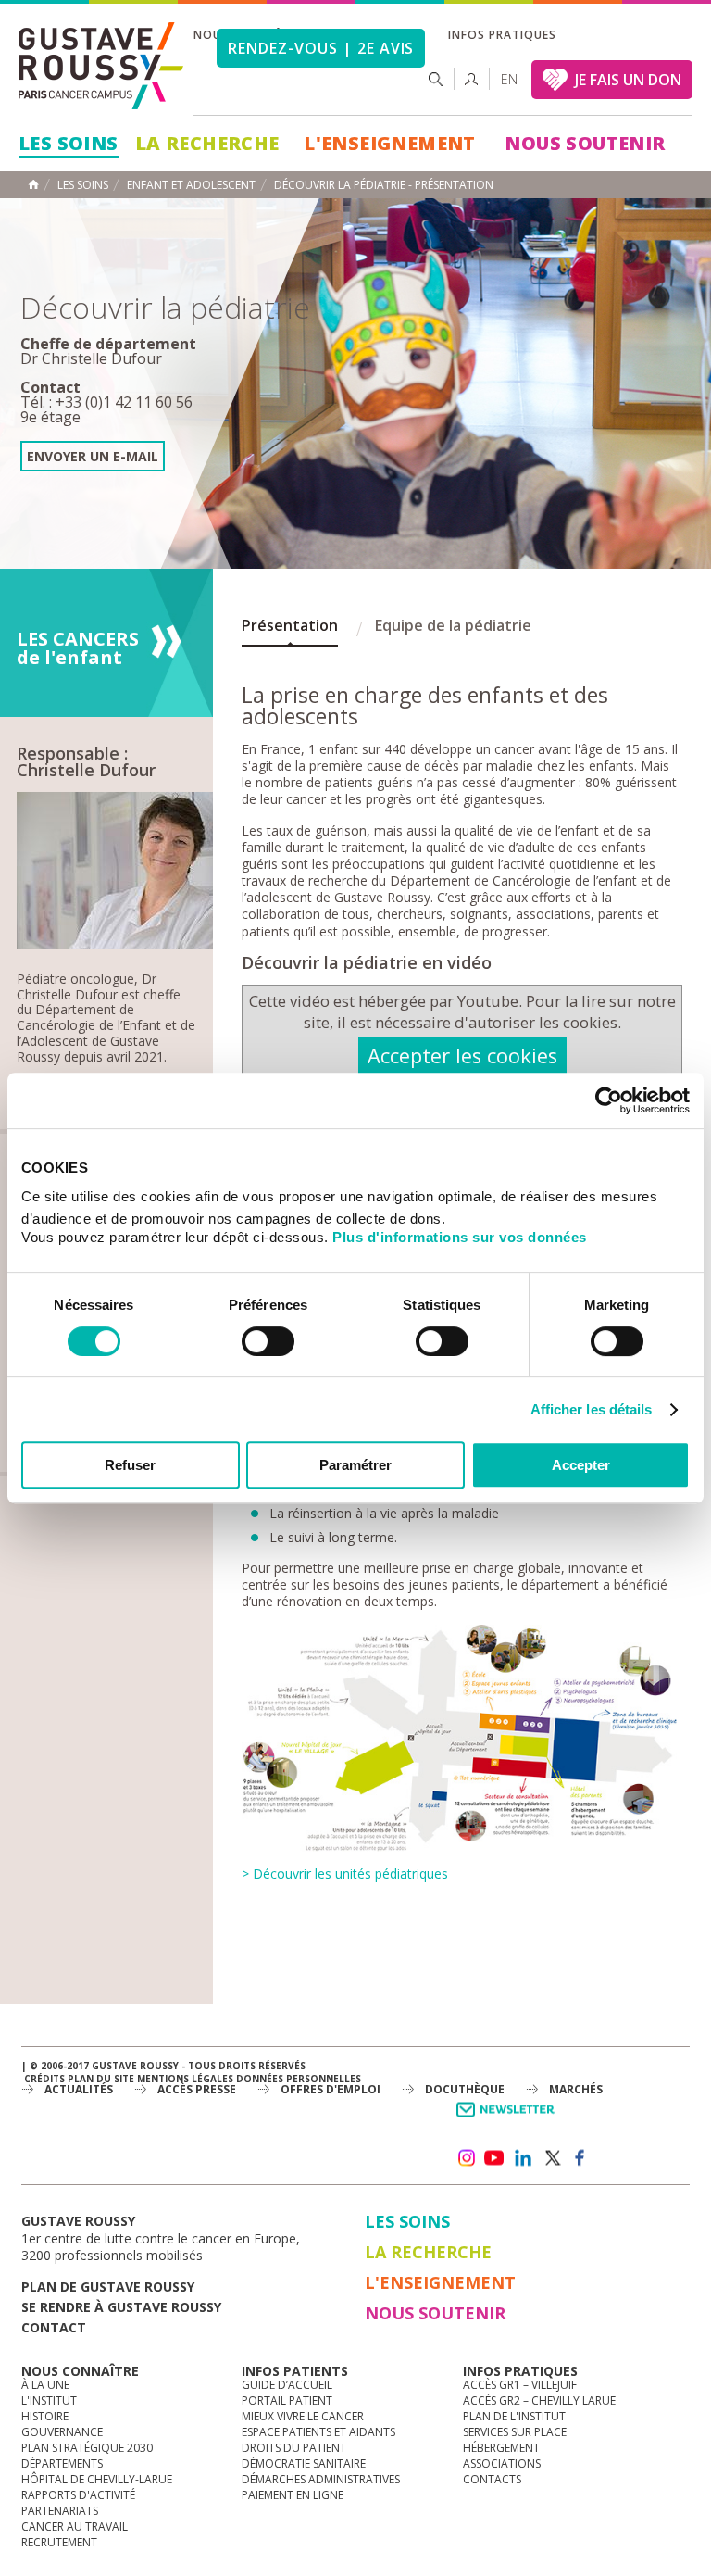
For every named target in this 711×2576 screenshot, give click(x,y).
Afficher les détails (592, 1409)
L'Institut (49, 2400)
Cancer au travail (75, 2526)
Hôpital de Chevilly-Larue (97, 2479)
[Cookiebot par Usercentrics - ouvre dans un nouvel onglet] (609, 1100)
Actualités (79, 2089)
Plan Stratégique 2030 (87, 2448)
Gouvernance (62, 2432)
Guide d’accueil (287, 2385)
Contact (54, 2327)
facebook (580, 2158)
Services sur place (515, 2432)
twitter (552, 2158)
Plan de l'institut (514, 2416)
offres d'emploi (331, 2089)
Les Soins (69, 143)
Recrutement (59, 2542)
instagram (466, 2158)
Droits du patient (294, 2448)
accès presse (197, 2089)
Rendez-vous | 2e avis (321, 48)
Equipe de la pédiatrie (453, 625)
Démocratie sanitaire (304, 2463)
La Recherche (207, 143)
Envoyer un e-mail (93, 456)
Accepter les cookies (462, 1056)
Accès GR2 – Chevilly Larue (539, 2400)
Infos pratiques (502, 35)
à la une (45, 2385)
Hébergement (501, 2448)
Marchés (576, 2089)
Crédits (44, 2079)
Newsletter (509, 2119)
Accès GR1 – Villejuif (520, 2385)
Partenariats (60, 2511)
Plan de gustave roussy (108, 2287)
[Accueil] (102, 66)
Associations (502, 2463)
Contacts (492, 2479)
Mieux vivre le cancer (303, 2416)
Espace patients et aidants (318, 2432)
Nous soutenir (585, 143)
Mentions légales (185, 2079)
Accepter (581, 1465)
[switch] (268, 1341)
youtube (494, 2158)
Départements (62, 2463)
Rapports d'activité (78, 2495)
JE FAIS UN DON (628, 80)
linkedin (523, 2158)
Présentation (290, 625)
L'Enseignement (390, 143)
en (509, 79)
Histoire (45, 2416)
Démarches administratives (321, 2479)
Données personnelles (299, 2079)
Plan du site (101, 2079)
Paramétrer (355, 1465)
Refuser (130, 1465)
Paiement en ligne (293, 2495)
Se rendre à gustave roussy (121, 2307)
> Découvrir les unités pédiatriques (345, 1873)
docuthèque (465, 2089)
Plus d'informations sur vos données (460, 1237)
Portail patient (287, 2400)
